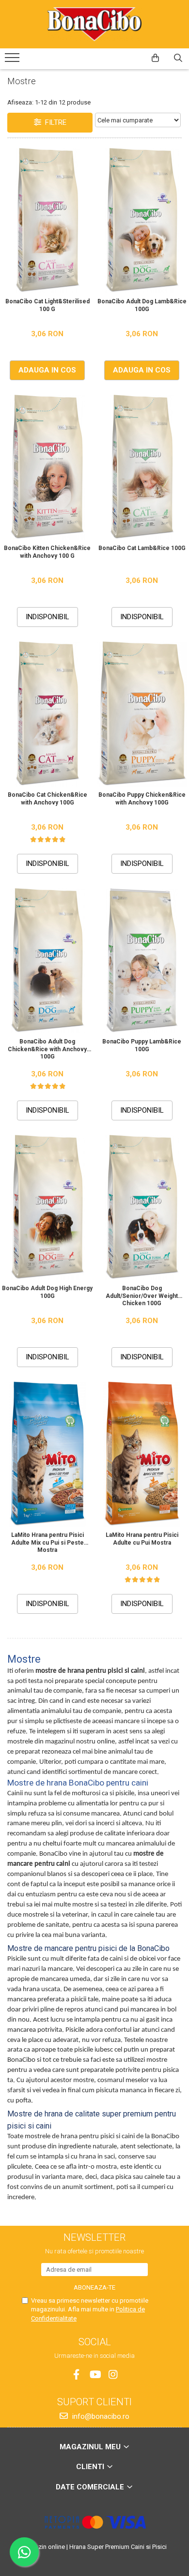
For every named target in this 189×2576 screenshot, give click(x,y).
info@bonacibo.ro (100, 2416)
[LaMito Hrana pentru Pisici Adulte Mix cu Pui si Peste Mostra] (47, 1454)
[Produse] (13, 60)
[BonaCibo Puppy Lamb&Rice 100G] (142, 961)
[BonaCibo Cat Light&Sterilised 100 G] (47, 221)
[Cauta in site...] (178, 58)
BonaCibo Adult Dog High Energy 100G (47, 1292)
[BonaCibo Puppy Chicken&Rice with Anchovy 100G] (142, 714)
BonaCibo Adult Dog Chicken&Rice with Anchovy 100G (47, 1049)
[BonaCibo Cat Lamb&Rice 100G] (142, 467)
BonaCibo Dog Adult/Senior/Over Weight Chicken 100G (142, 1295)
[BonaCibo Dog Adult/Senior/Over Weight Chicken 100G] (142, 1207)
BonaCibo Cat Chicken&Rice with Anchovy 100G (47, 799)
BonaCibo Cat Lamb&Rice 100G (142, 548)
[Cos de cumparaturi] (155, 58)
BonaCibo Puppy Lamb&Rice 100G (142, 1045)
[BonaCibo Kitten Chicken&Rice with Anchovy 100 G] (47, 467)
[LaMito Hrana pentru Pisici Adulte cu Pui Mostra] (142, 1454)
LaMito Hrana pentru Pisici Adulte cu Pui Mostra (142, 1539)
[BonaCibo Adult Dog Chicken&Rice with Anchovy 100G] (47, 961)
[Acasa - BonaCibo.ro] (94, 24)
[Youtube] (95, 2375)
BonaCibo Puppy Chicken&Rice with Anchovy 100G (142, 799)
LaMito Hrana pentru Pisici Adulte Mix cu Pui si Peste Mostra (47, 1542)
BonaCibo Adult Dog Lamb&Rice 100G (142, 305)
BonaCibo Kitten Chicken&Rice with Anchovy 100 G (47, 552)
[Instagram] (113, 2375)
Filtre (54, 122)
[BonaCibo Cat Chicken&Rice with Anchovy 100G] (47, 714)
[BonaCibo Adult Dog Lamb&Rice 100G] (142, 221)
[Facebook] (76, 2375)
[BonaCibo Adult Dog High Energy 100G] (47, 1207)
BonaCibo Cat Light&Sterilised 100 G (47, 305)
